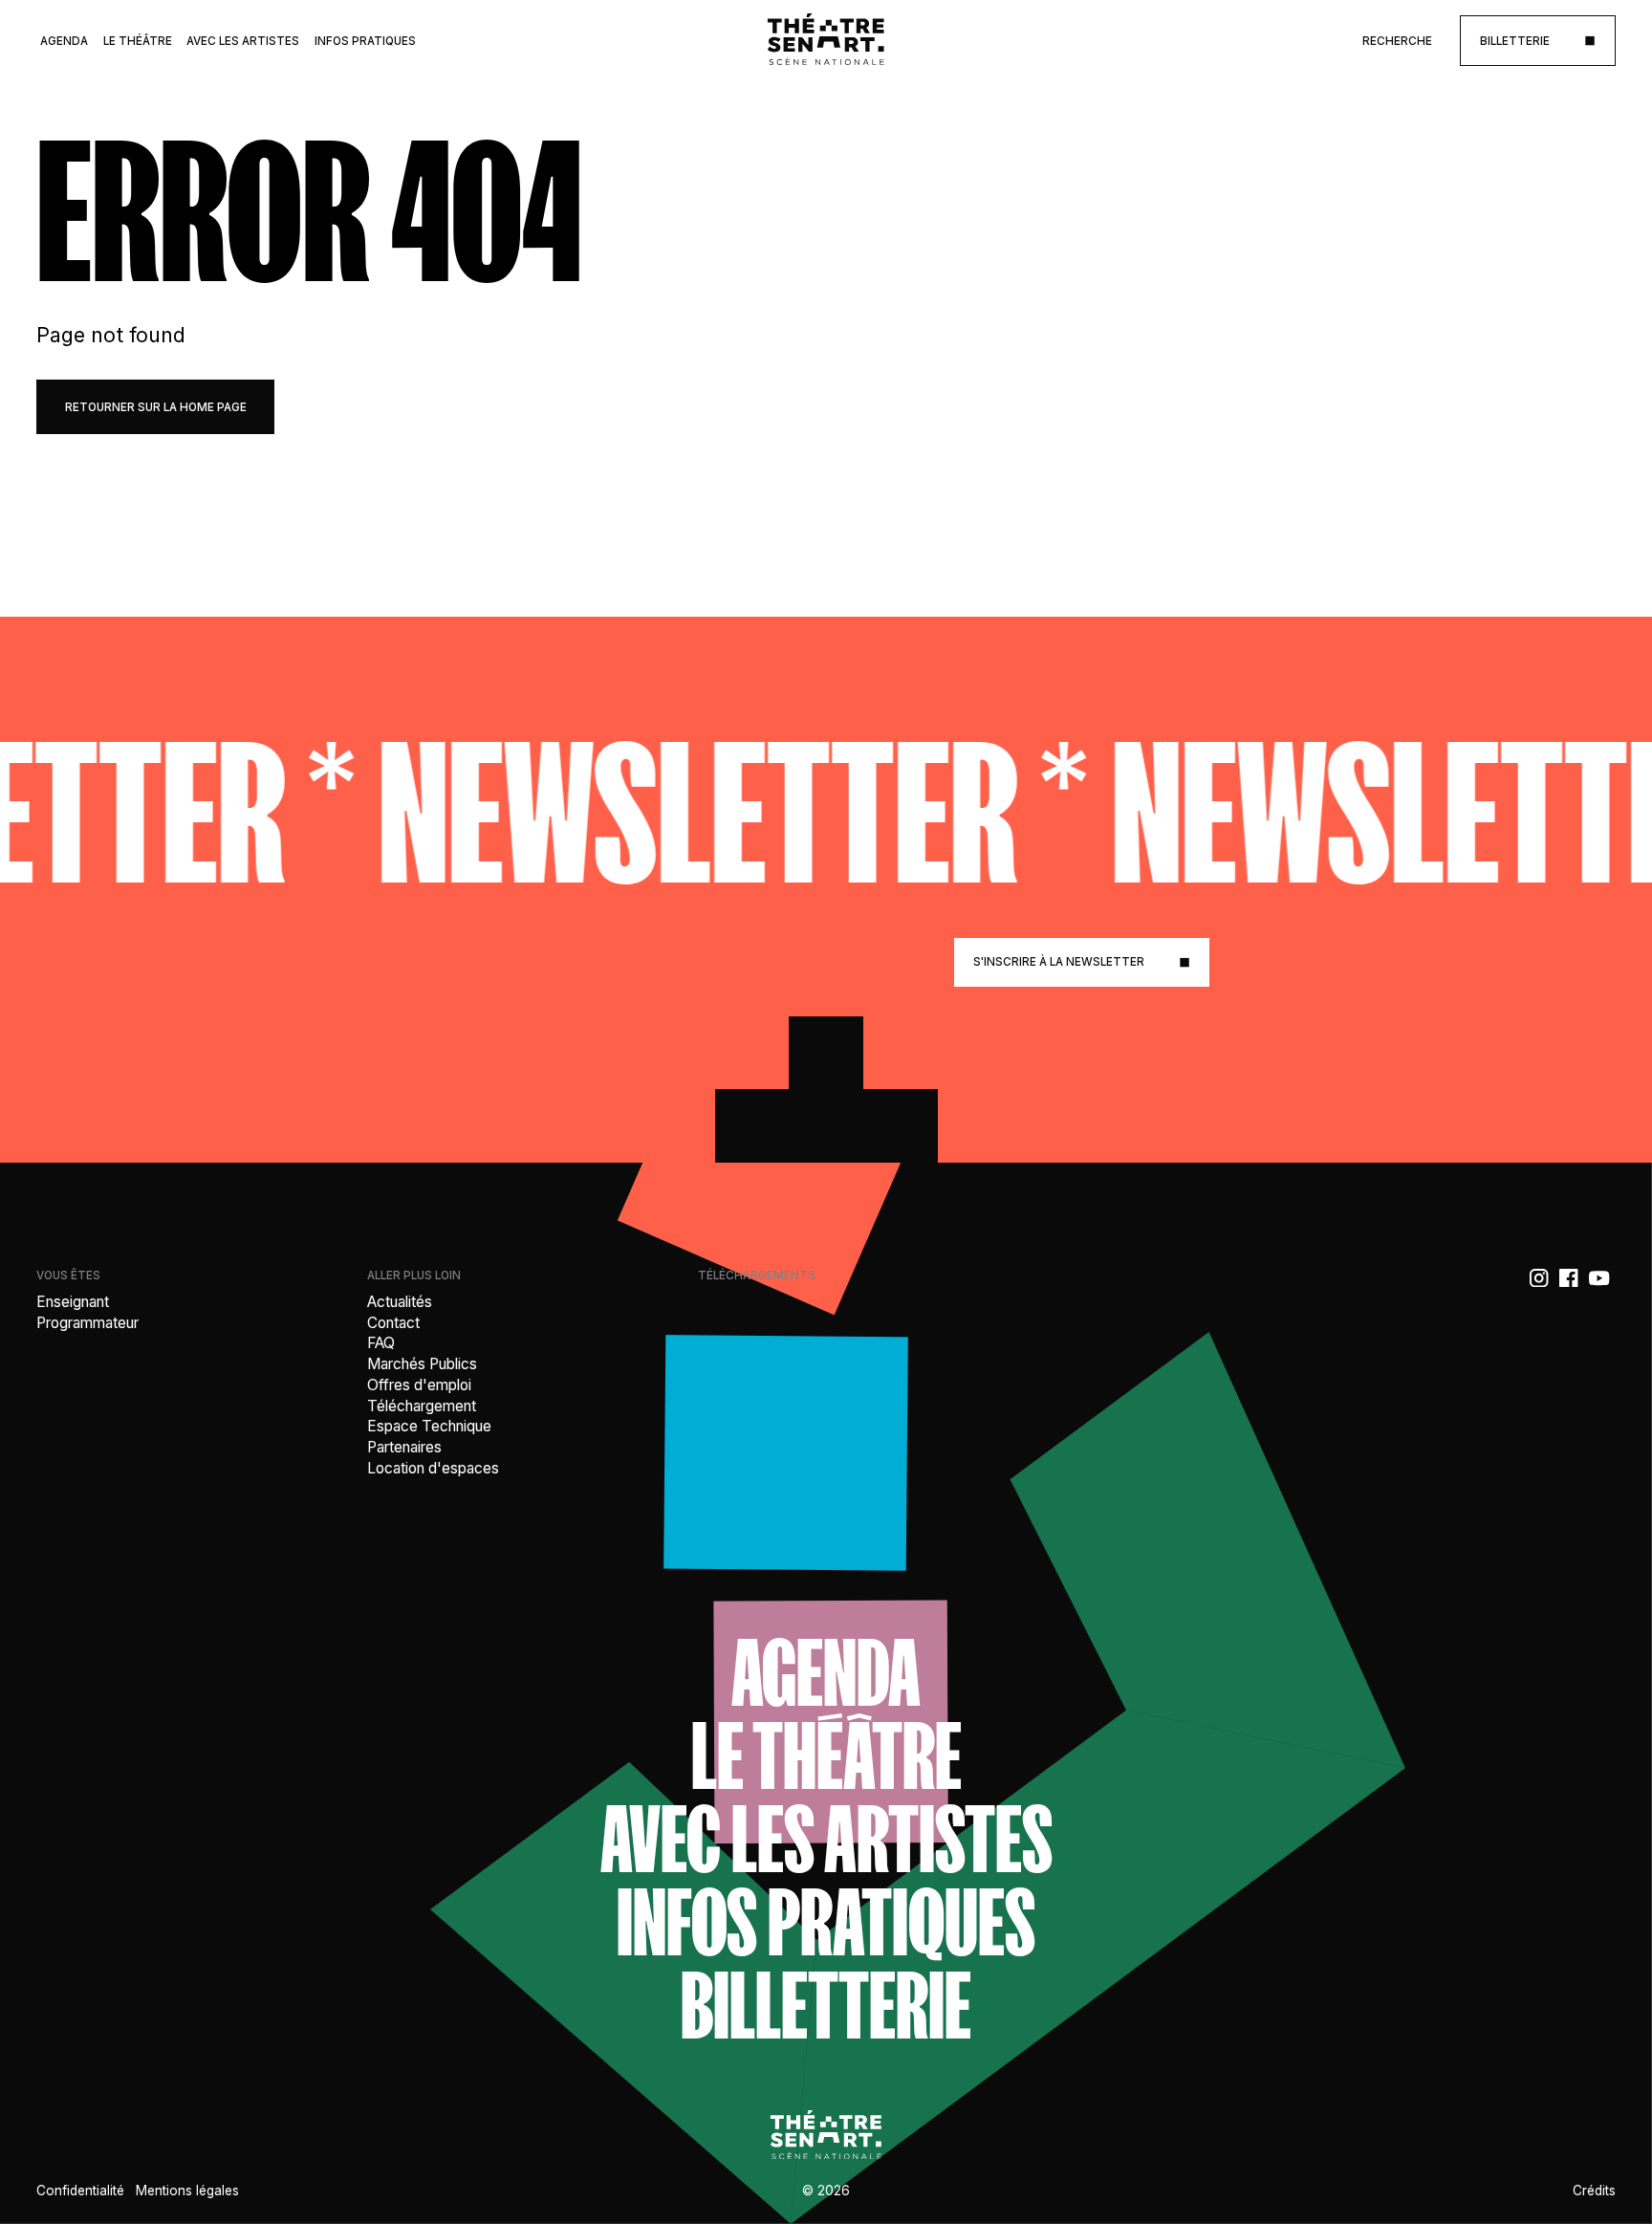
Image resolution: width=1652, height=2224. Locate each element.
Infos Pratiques (365, 41)
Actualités (400, 1302)
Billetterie (826, 2006)
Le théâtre (826, 1756)
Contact (393, 1323)
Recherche (1397, 41)
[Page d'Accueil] (826, 41)
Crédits (1594, 2191)
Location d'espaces (433, 1468)
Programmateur (87, 1323)
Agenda (64, 41)
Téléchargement (422, 1406)
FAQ (381, 1343)
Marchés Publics (422, 1364)
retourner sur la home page (156, 407)
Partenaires (404, 1447)
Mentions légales (187, 2191)
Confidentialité (80, 2191)
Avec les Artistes (243, 41)
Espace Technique (429, 1426)
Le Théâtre (138, 41)
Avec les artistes (826, 1839)
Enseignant (73, 1302)
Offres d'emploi (419, 1385)
